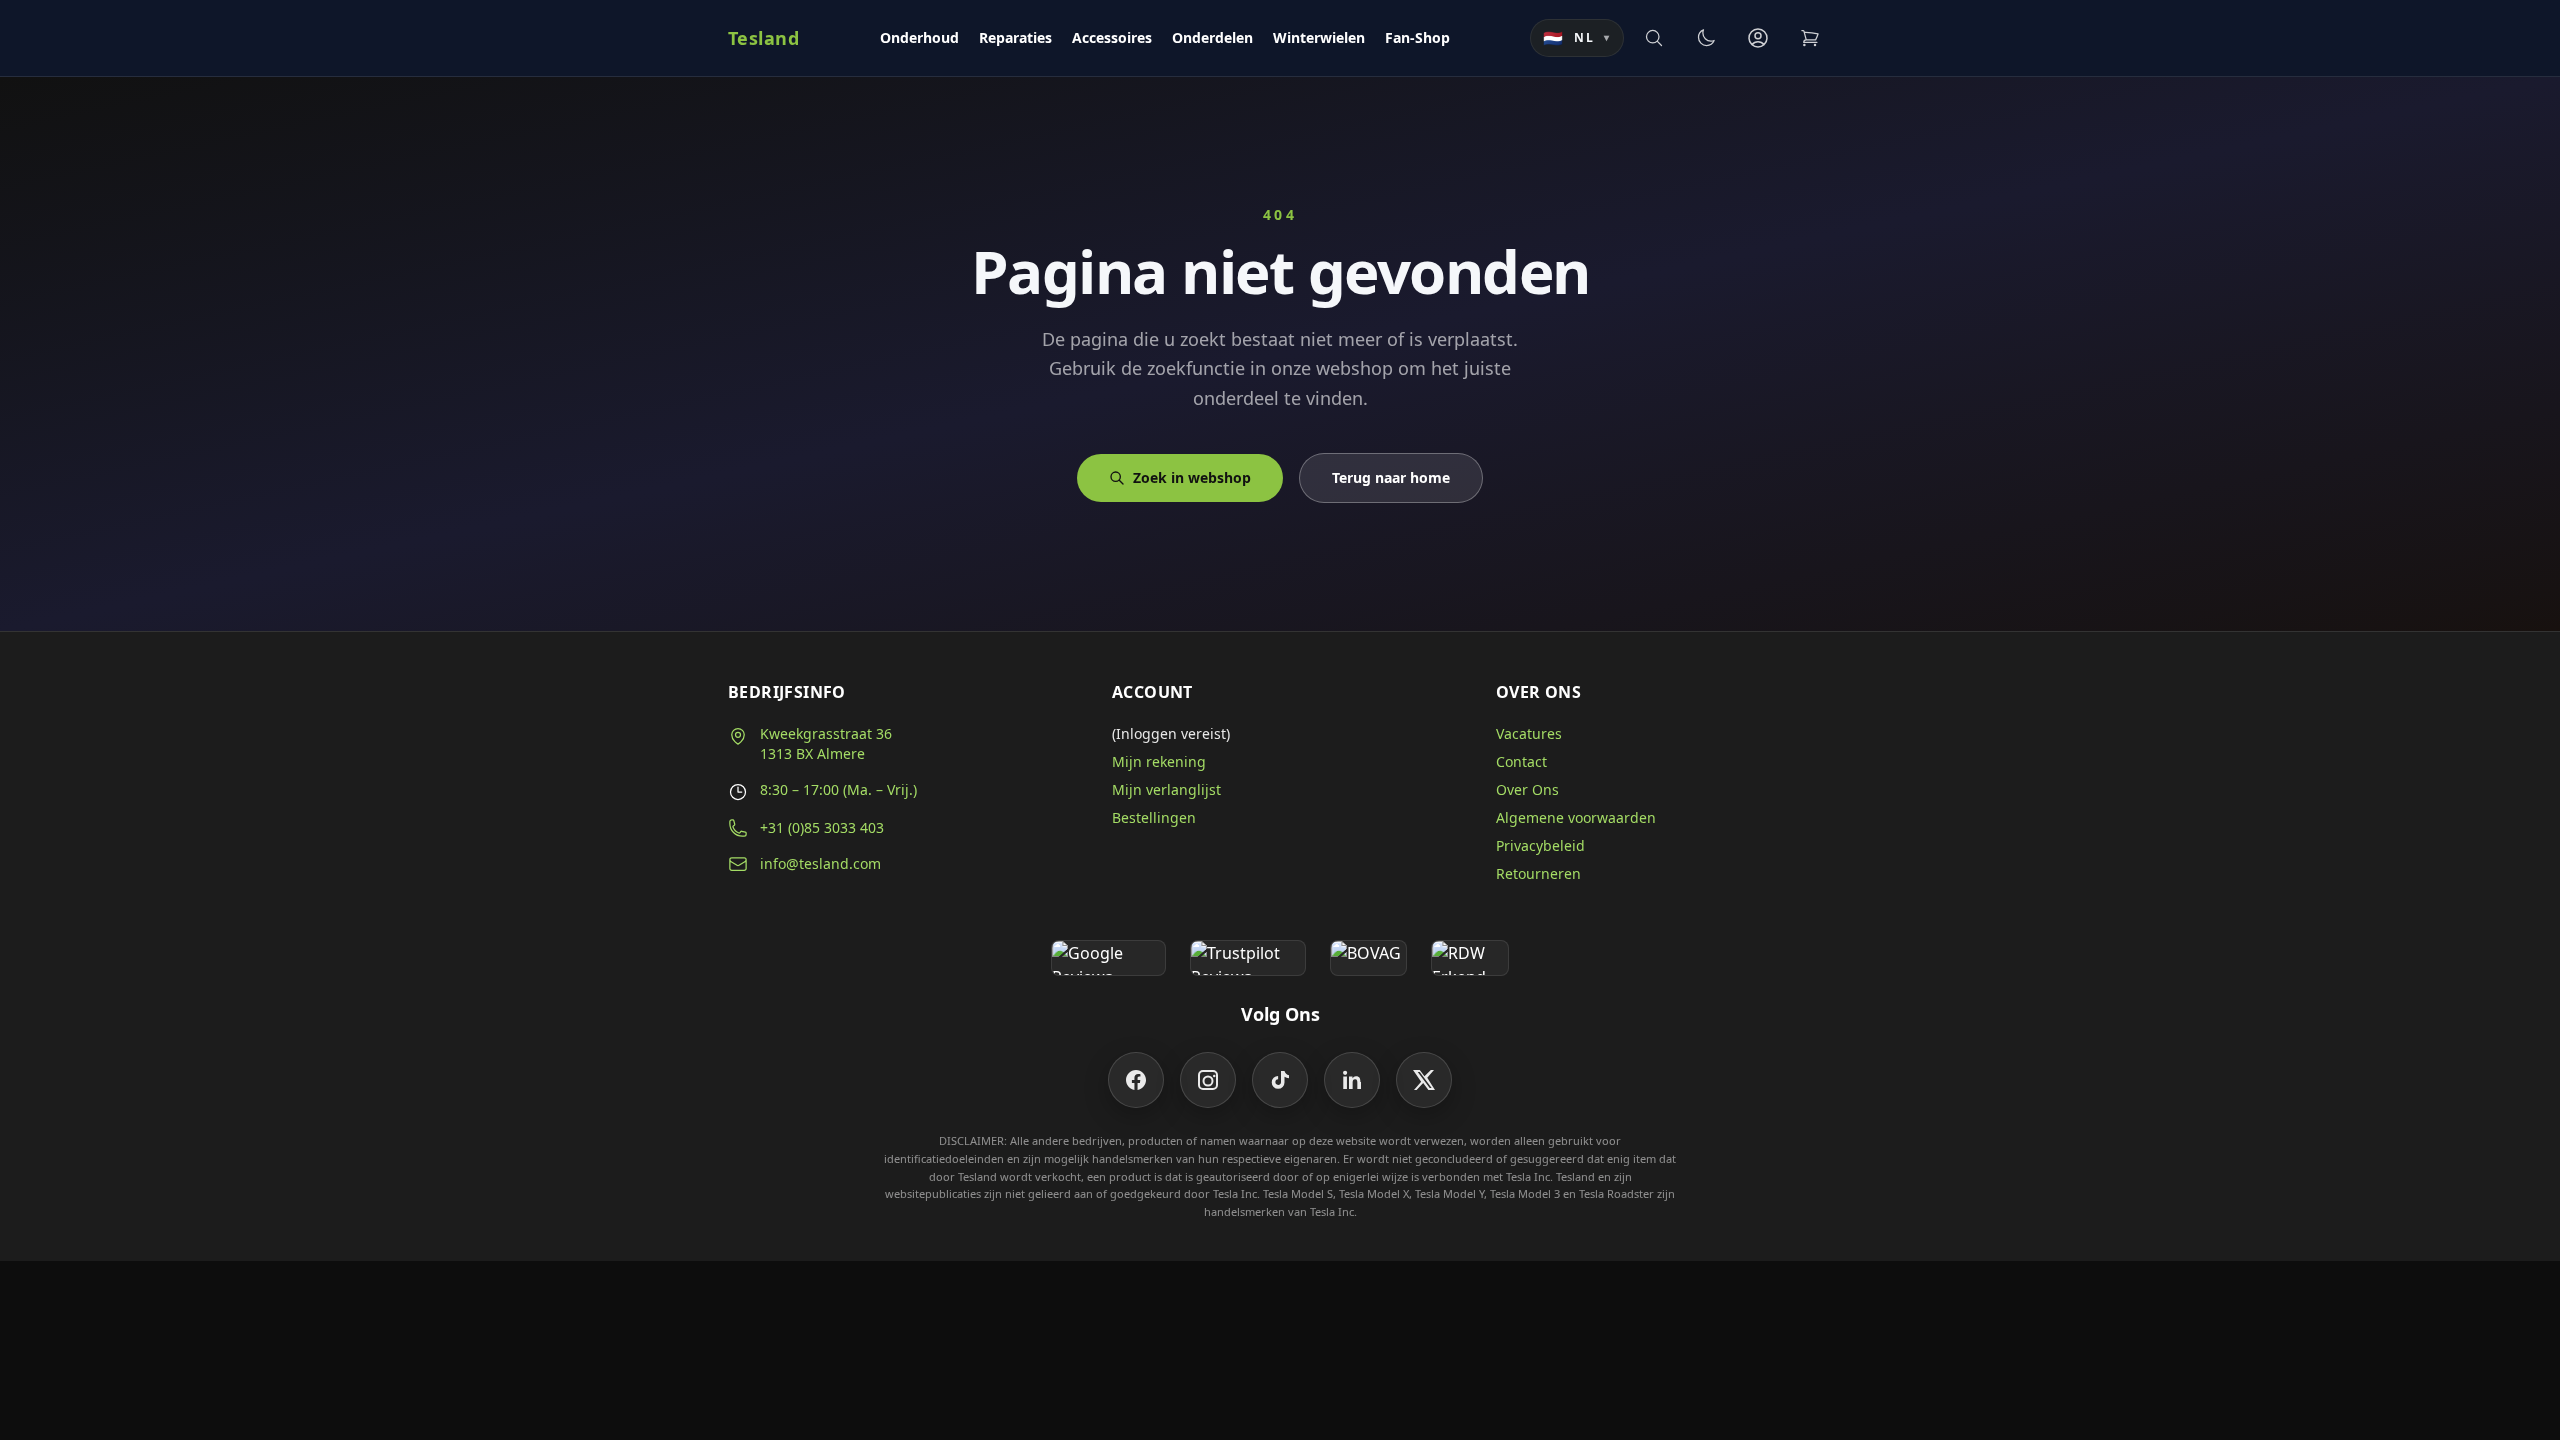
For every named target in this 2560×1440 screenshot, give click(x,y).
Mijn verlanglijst (1166, 789)
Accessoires (1112, 37)
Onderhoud (919, 37)
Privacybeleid (1540, 845)
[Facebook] (1136, 1080)
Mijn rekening (1159, 761)
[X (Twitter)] (1424, 1080)
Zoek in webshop (1192, 477)
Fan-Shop (1417, 37)
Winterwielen (1319, 37)
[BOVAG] (1369, 958)
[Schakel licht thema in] (1706, 38)
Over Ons (1527, 789)
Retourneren (1538, 873)
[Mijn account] (1758, 38)
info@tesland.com (820, 863)
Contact (1521, 761)
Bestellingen (1154, 817)
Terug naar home (1391, 477)
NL (1577, 38)
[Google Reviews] (1108, 958)
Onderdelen (1212, 37)
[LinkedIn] (1352, 1080)
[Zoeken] (1654, 38)
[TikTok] (1280, 1080)
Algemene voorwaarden (1576, 817)
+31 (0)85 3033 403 (822, 827)
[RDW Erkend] (1470, 958)
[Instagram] (1208, 1080)
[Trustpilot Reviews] (1247, 958)
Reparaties (1015, 37)
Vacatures (1529, 733)
